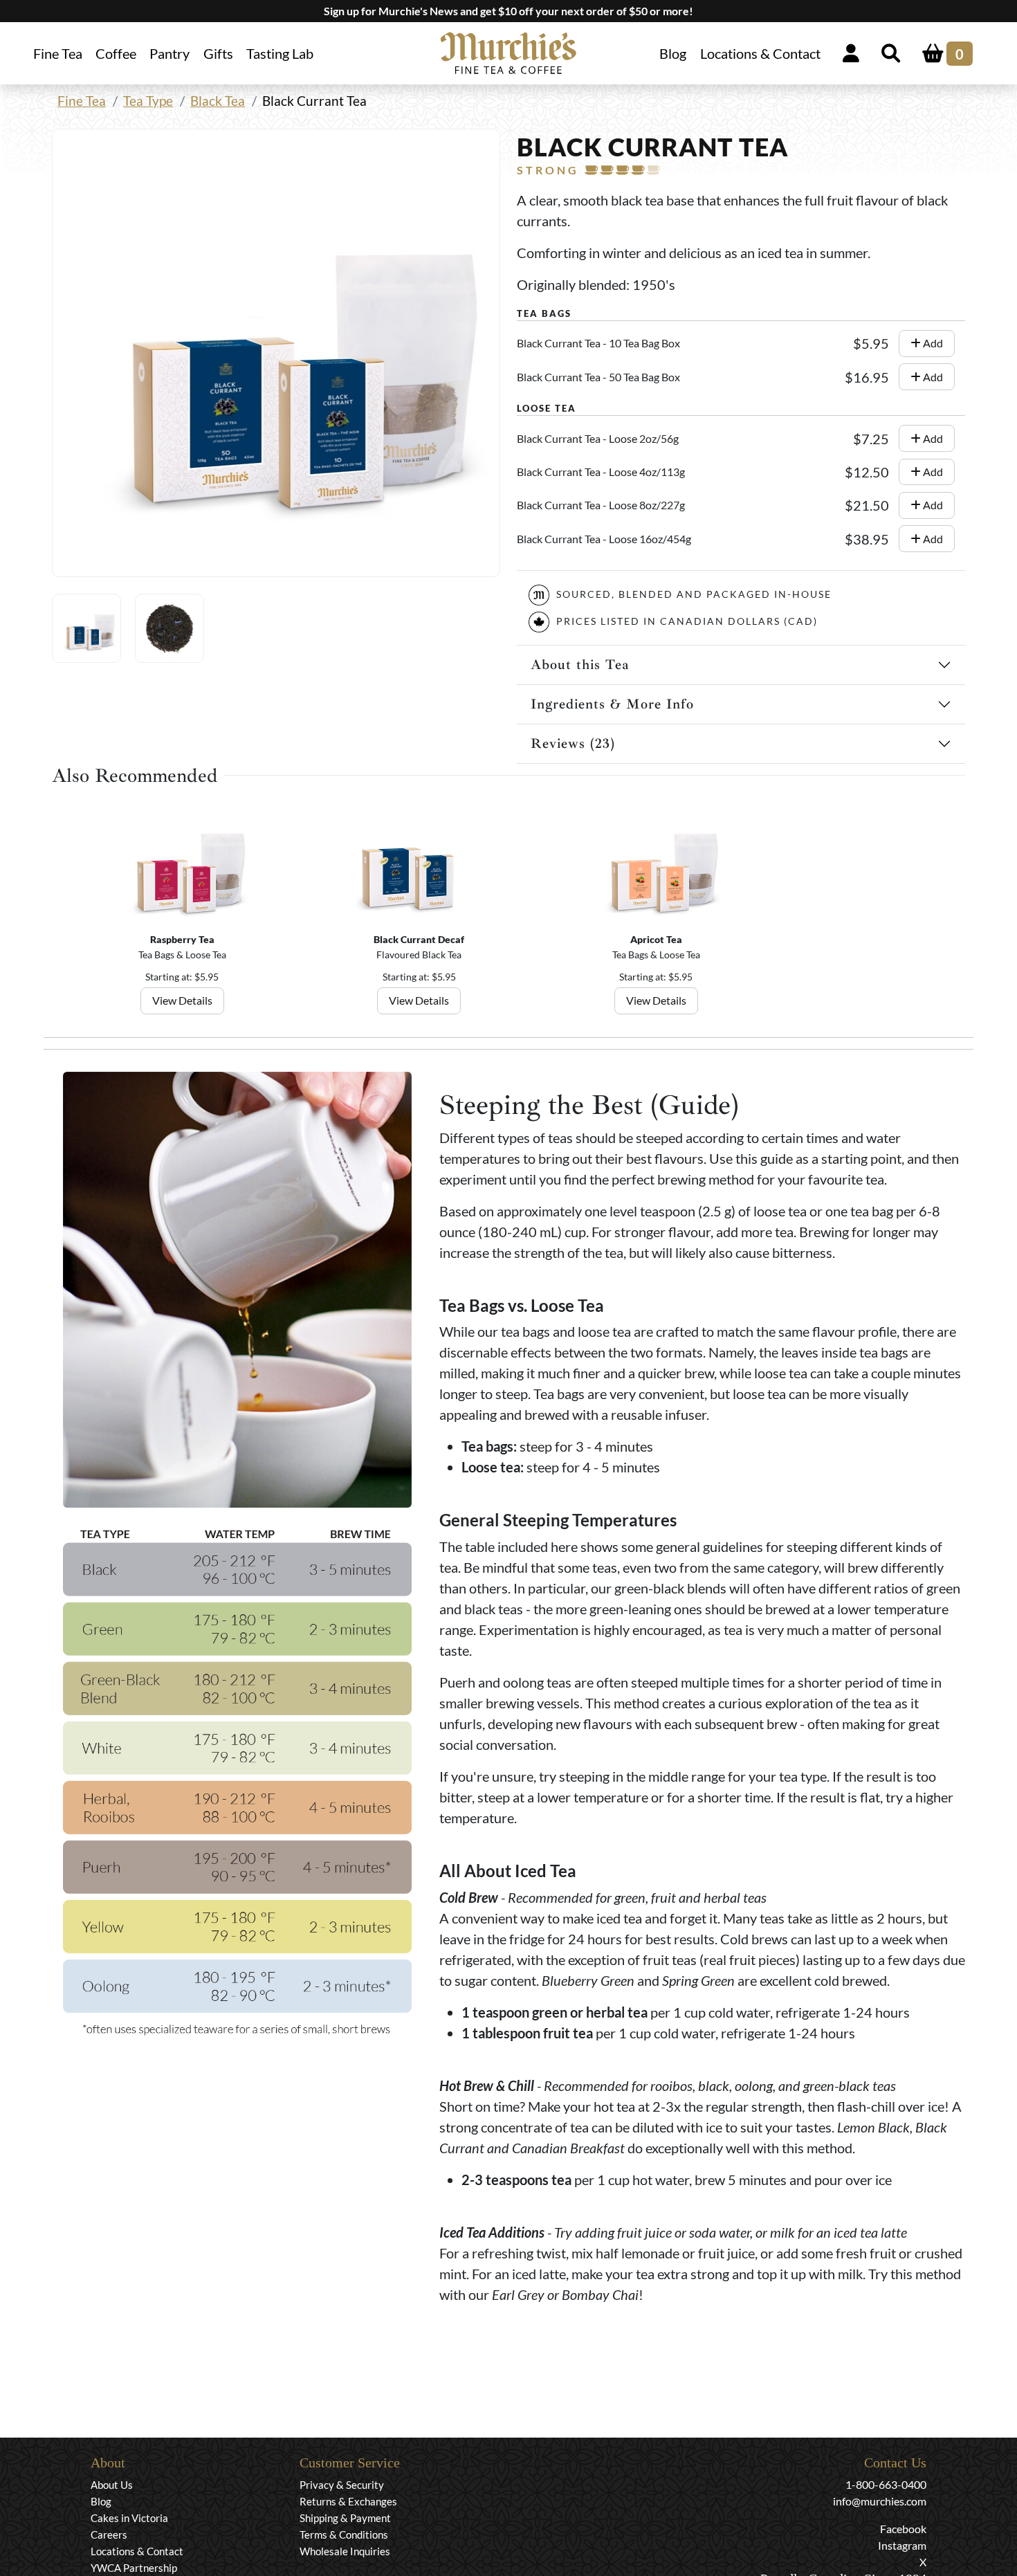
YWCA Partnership (134, 2568)
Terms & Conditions (344, 2534)
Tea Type (148, 101)
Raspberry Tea (182, 939)
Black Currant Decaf (419, 939)
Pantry (169, 53)
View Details (182, 1000)
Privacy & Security (342, 2485)
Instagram (902, 2545)
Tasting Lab (280, 53)
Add (932, 343)
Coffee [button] (116, 53)
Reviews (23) (573, 743)
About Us (112, 2485)
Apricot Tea (656, 939)
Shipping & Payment (345, 2518)
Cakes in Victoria (129, 2518)
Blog (673, 53)
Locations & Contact (760, 53)
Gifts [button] (218, 53)
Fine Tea (82, 101)
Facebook (903, 2529)
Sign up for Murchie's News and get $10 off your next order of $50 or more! (508, 11)
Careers (109, 2534)
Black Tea (218, 101)
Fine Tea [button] (58, 53)
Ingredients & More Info (612, 704)
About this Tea (580, 665)
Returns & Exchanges (348, 2501)
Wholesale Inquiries (345, 2551)
